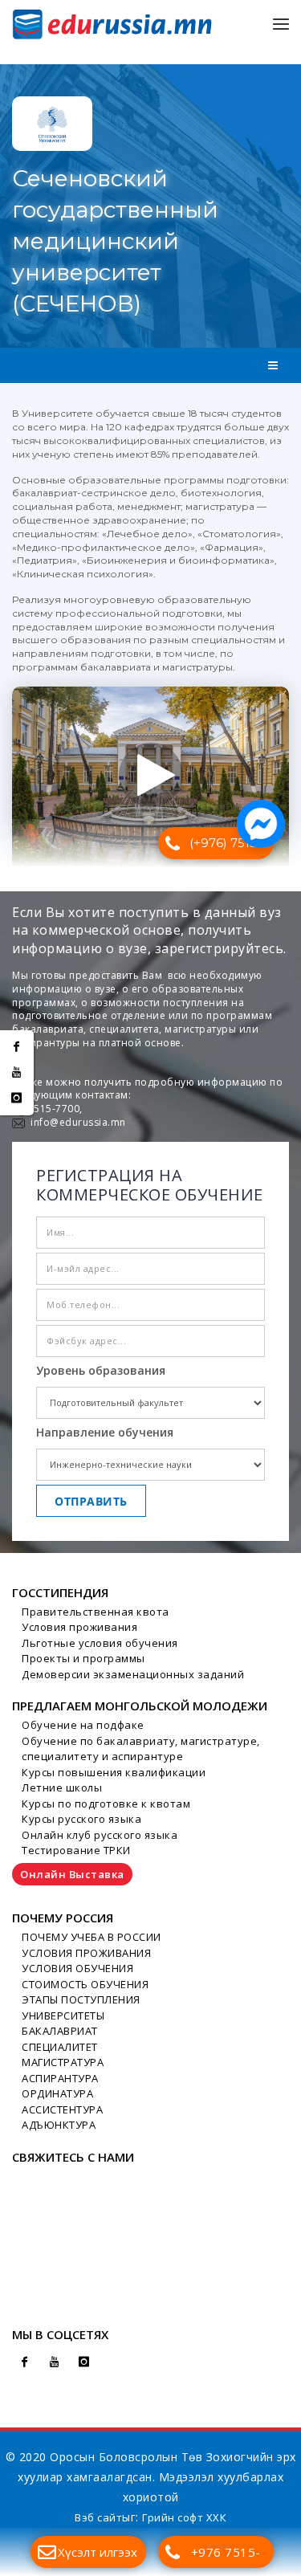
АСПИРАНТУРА (60, 2078)
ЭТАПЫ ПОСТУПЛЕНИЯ (81, 1999)
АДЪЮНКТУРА (59, 2125)
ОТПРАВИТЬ (91, 1501)
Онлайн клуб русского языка (100, 1835)
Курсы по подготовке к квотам (106, 1804)
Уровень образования (101, 1370)
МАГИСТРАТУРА (63, 2062)
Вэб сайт (98, 2517)
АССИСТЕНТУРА (62, 2109)
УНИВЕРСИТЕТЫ (63, 2016)
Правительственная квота (96, 1612)
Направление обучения (105, 1432)
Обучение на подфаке (83, 1725)
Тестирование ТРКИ (76, 1850)
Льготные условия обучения (100, 1643)
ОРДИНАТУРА (57, 2093)
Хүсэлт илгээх (98, 2552)
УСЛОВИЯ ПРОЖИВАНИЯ (86, 1953)
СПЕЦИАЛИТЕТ (60, 2047)
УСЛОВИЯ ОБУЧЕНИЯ (77, 1968)
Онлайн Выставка (72, 1874)
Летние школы (62, 1787)
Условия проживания (79, 1627)
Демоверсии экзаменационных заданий (133, 1674)
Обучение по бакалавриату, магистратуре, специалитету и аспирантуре (141, 1749)
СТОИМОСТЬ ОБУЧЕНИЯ (85, 1984)
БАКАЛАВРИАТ (60, 2031)
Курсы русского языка (81, 1819)
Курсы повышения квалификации (114, 1772)
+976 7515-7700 (226, 2556)
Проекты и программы (83, 1658)
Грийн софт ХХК (184, 2517)
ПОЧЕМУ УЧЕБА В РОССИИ (92, 1937)
